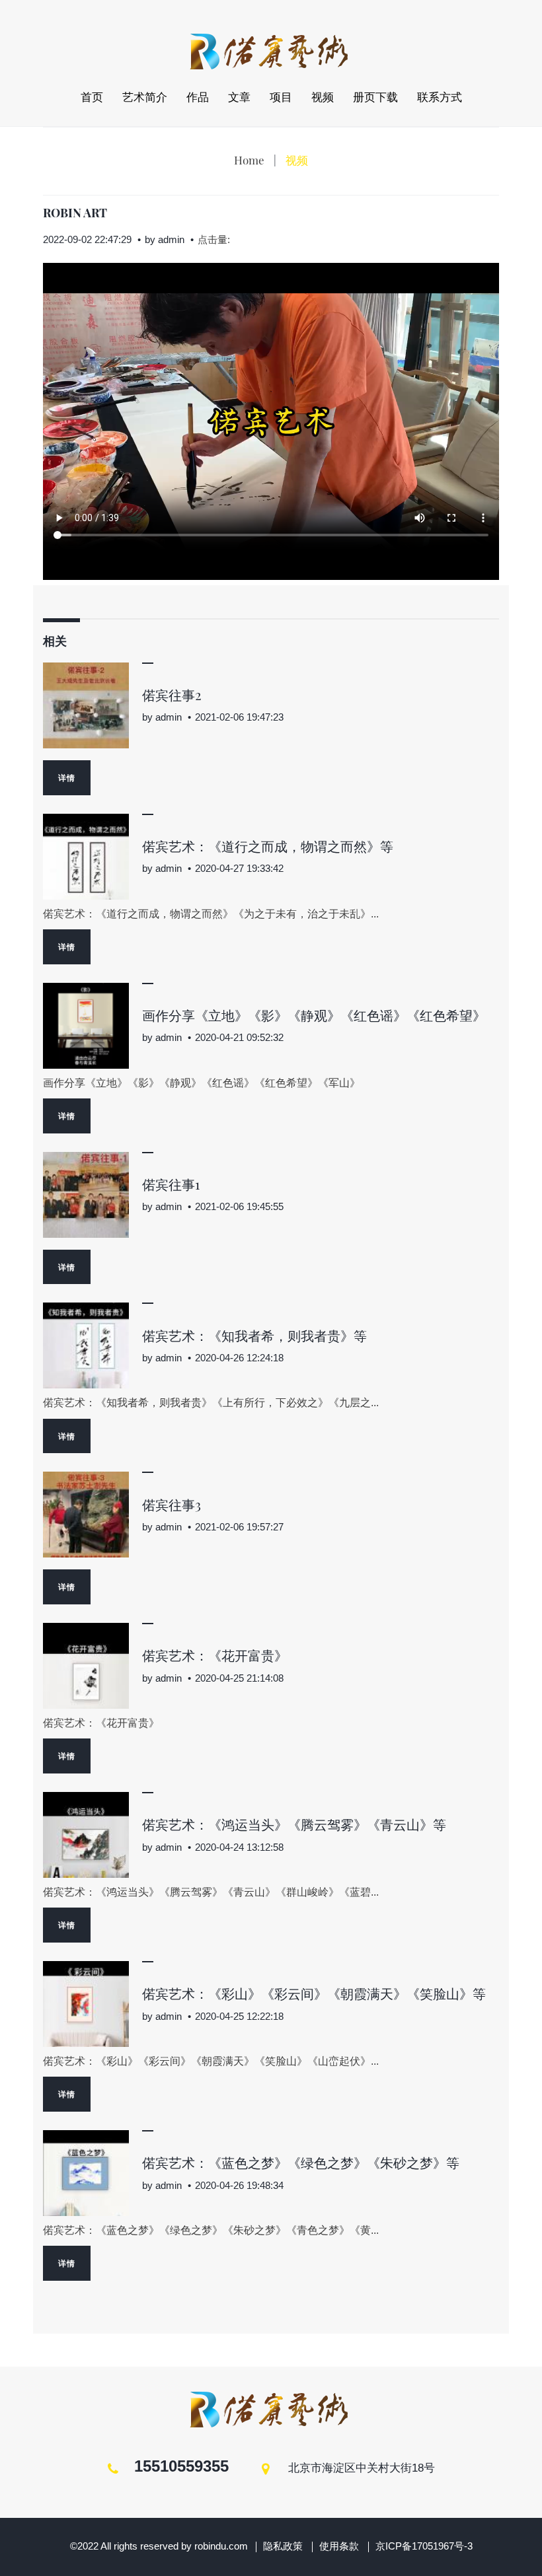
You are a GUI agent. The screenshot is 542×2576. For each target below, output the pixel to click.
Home (249, 160)
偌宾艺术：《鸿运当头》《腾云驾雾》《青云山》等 (294, 1824)
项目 (281, 97)
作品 (198, 97)
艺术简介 (145, 97)
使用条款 (339, 2546)
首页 (92, 97)
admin (171, 239)
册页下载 (375, 97)
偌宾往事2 (172, 695)
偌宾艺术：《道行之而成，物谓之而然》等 (268, 846)
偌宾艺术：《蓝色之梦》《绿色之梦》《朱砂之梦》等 (301, 2162)
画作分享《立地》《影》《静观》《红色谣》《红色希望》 (314, 1015)
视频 (323, 97)
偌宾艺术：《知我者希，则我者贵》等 (254, 1335)
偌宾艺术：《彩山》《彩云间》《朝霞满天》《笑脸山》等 (314, 1993)
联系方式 (440, 97)
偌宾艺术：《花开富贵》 (215, 1655)
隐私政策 (283, 2546)
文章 (239, 97)
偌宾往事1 (171, 1184)
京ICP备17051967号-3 (424, 2546)
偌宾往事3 (172, 1504)
